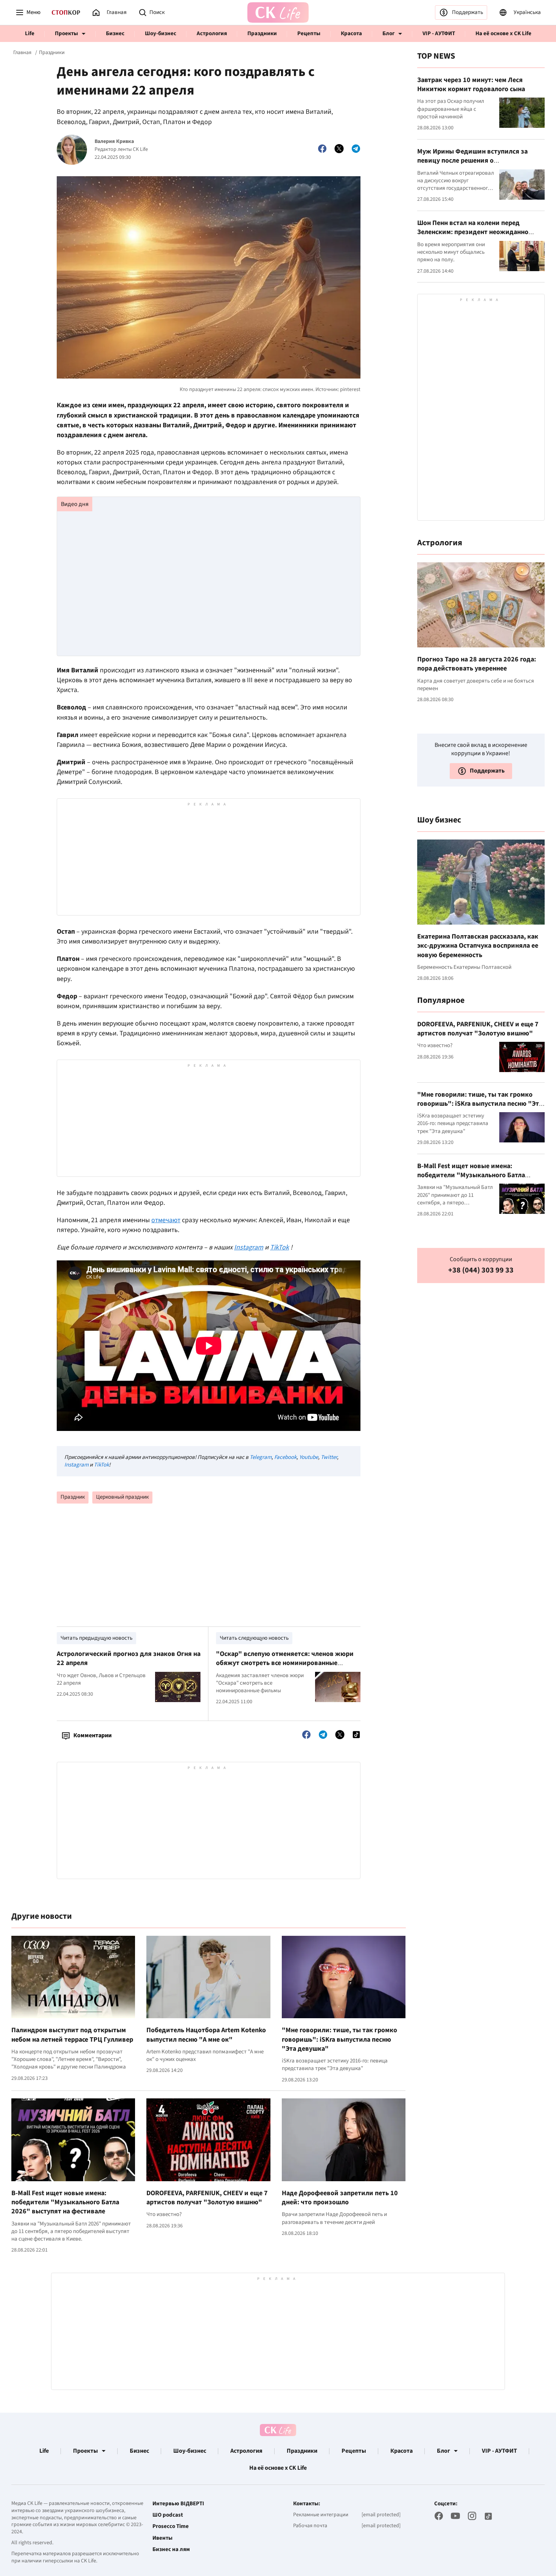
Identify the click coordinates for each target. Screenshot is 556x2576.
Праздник (73, 1497)
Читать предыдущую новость (96, 1638)
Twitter (329, 1457)
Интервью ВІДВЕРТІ (178, 2504)
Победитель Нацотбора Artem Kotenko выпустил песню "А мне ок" (206, 2035)
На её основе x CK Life (503, 33)
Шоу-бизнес (161, 33)
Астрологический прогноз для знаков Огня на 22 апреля (129, 1658)
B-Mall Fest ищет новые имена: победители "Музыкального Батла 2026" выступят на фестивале (65, 2202)
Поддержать (467, 12)
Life (30, 33)
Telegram (261, 1457)
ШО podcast (168, 2515)
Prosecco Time (171, 2526)
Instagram (76, 1465)
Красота (351, 33)
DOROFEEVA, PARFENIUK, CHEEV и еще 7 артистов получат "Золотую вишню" (207, 2198)
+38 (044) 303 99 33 (481, 1270)
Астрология (212, 33)
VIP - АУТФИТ (439, 33)
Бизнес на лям (171, 2550)
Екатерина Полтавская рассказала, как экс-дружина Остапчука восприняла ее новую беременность (478, 946)
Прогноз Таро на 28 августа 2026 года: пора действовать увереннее (477, 664)
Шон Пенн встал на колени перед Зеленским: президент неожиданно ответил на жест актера (473, 232)
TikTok (101, 1465)
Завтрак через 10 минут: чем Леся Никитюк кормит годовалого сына (471, 85)
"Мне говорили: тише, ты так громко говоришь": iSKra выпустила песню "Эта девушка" (339, 2039)
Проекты (66, 33)
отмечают (166, 1220)
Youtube (309, 1457)
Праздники (262, 33)
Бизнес (115, 33)
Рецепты (309, 33)
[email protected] (381, 2515)
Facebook (285, 1457)
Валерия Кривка (114, 142)
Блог (388, 33)
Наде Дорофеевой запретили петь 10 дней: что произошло (340, 2198)
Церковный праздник (122, 1497)
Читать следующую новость (254, 1638)
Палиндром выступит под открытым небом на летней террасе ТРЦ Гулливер (72, 2035)
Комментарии (92, 1735)
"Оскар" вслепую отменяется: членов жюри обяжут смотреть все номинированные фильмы (285, 1663)
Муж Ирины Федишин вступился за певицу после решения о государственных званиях (472, 161)
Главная (22, 53)
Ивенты (162, 2538)
